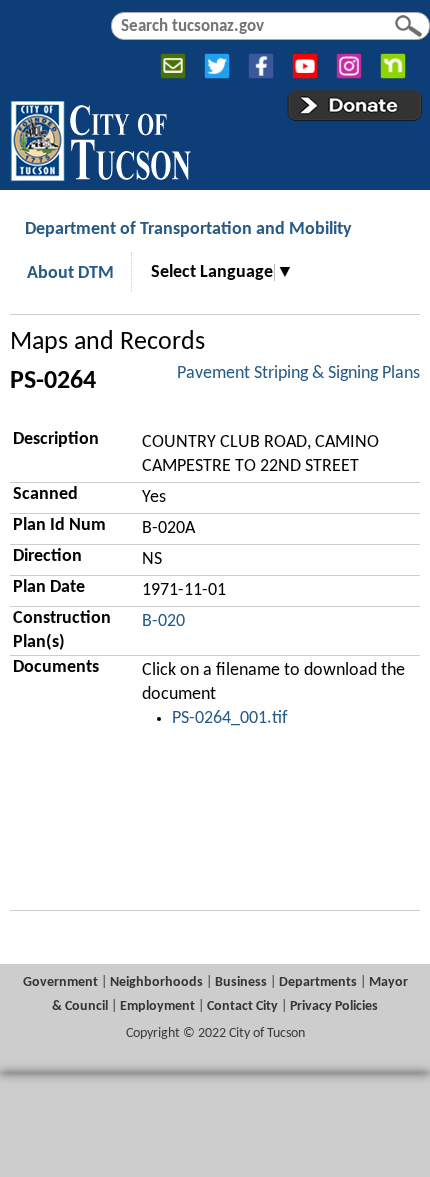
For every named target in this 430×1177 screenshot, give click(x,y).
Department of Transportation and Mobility (188, 229)
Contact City (242, 1006)
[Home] (100, 137)
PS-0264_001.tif (230, 718)
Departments (318, 982)
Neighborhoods (156, 982)
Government (60, 982)
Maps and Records (107, 342)
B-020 (163, 621)
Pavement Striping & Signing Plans (298, 373)
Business (241, 982)
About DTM (70, 273)
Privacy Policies (334, 1006)
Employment (157, 1006)
